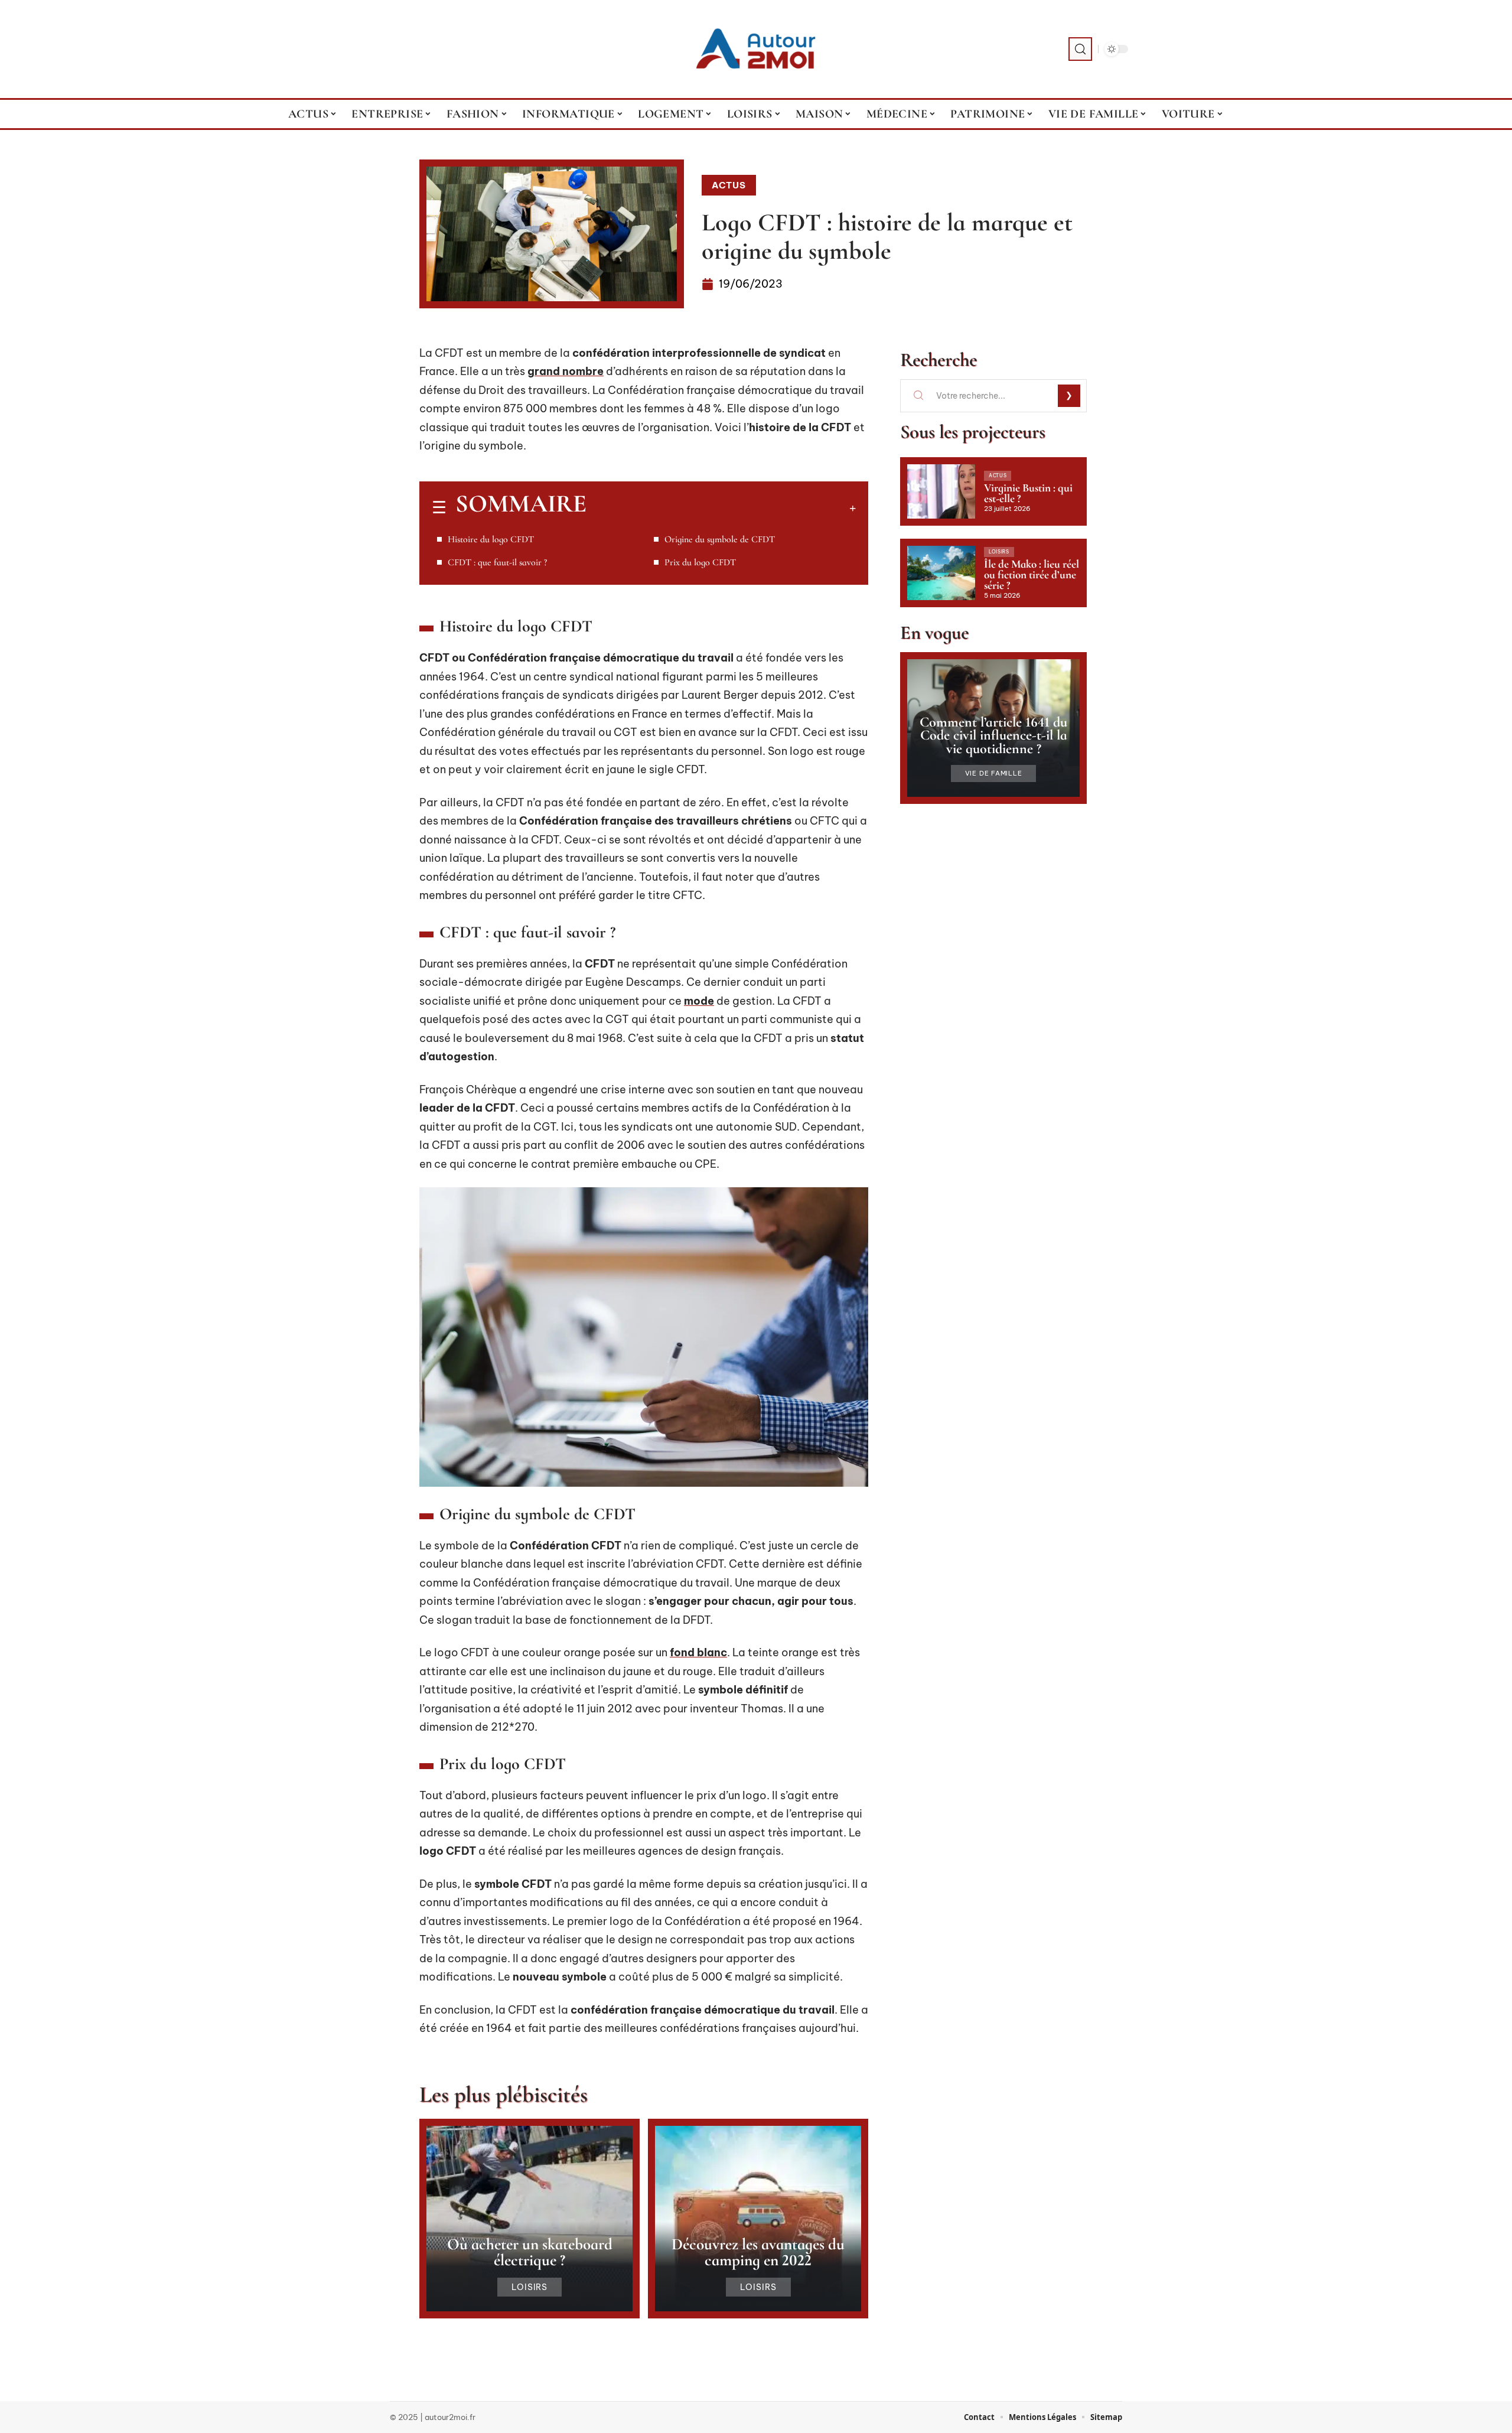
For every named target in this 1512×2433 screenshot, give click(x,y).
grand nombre (566, 371)
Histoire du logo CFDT (491, 539)
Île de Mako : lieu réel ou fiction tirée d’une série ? (1032, 574)
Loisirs (530, 2287)
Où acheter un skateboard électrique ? (530, 2252)
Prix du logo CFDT (700, 562)
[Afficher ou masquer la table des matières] (721, 508)
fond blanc (698, 1652)
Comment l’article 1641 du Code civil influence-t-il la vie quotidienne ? (993, 735)
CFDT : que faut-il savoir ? (497, 562)
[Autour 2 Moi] (756, 49)
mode (699, 1001)
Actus (729, 185)
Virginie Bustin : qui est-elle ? (1028, 493)
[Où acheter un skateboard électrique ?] (529, 2219)
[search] (1080, 49)
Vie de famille (994, 773)
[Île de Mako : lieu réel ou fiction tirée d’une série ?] (941, 573)
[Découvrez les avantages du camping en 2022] (758, 2219)
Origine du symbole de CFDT (720, 539)
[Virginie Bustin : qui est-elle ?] (941, 491)
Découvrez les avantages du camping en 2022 (758, 2252)
